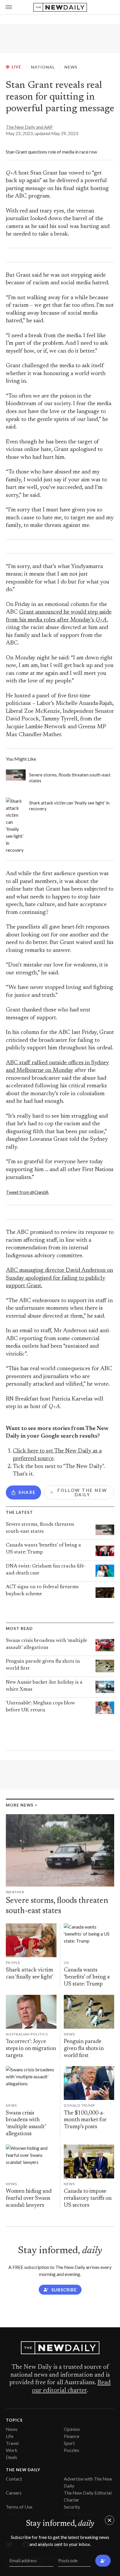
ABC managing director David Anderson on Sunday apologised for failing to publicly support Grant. (59, 1278)
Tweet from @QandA (27, 1192)
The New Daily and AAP (29, 127)
